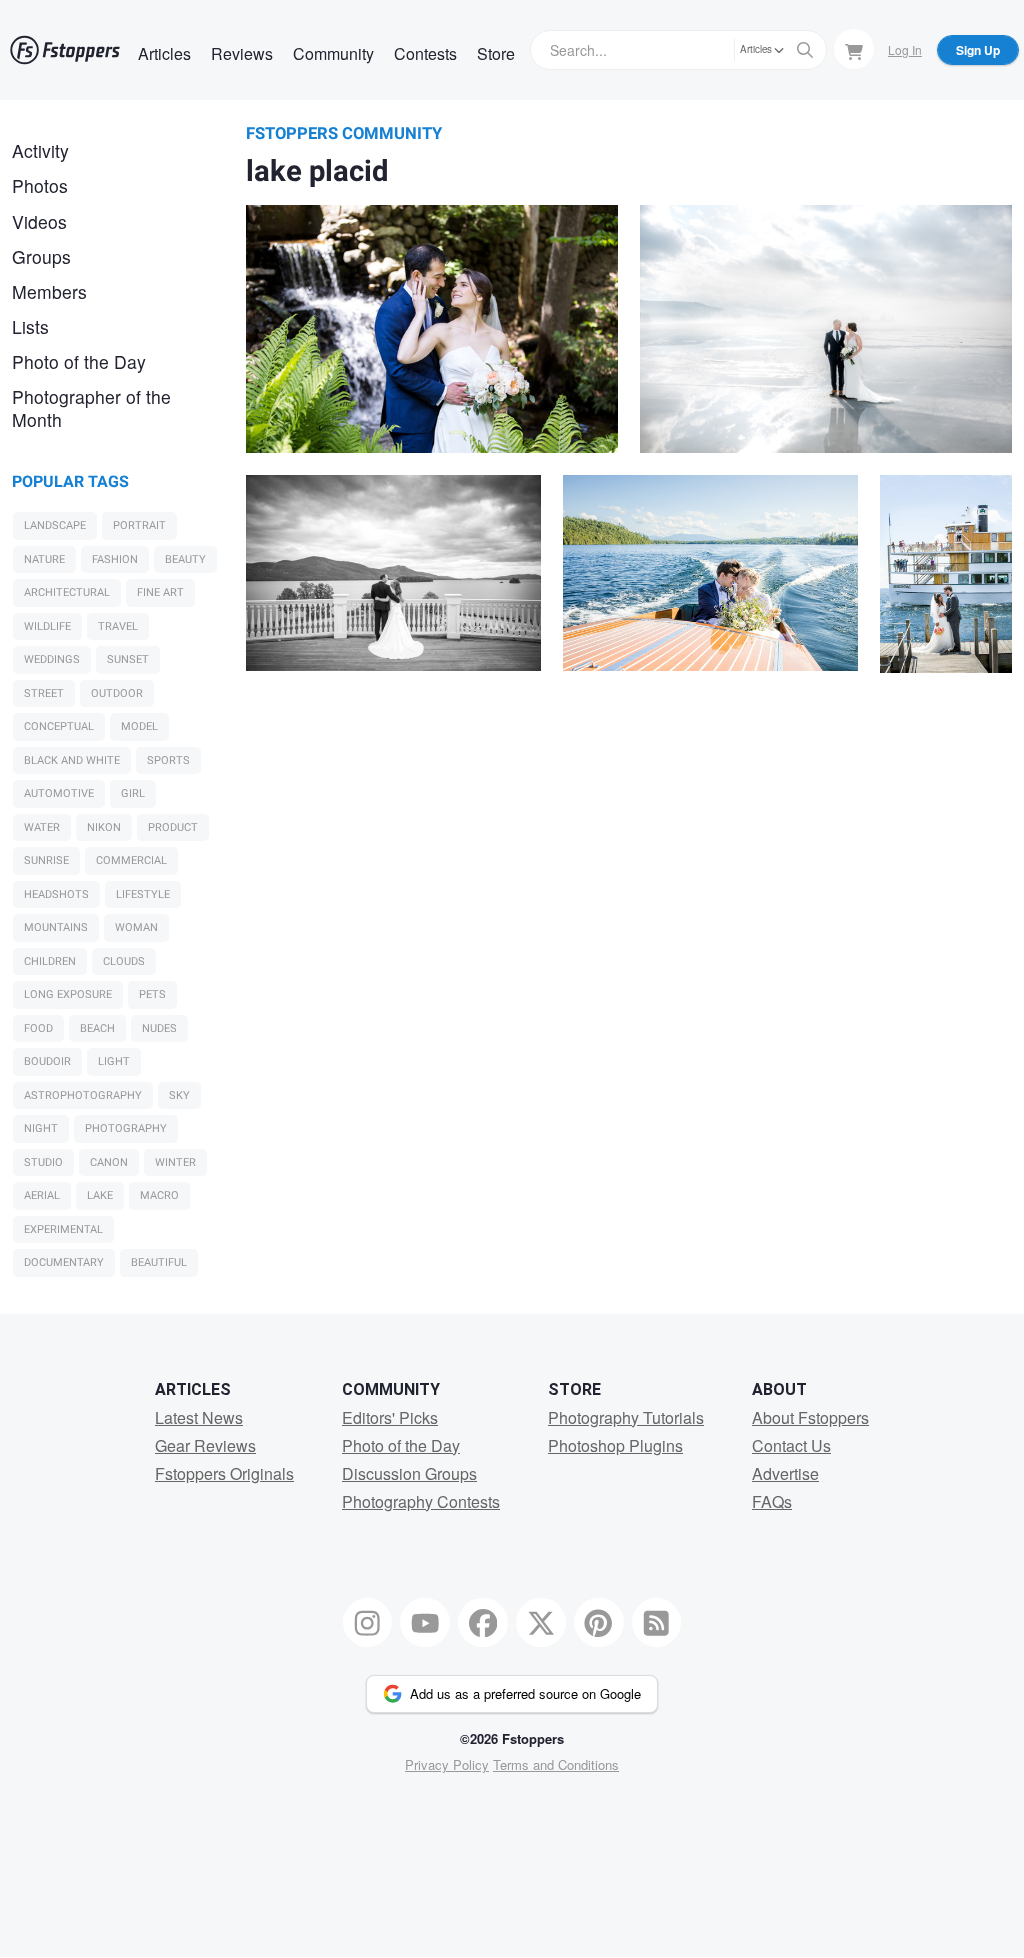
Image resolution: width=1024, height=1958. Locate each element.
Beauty (185, 559)
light (114, 1061)
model (139, 726)
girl (133, 793)
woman (136, 927)
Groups (41, 256)
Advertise (785, 1473)
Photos (40, 185)
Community (333, 53)
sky (179, 1095)
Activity (40, 150)
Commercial (131, 860)
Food (38, 1028)
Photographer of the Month (91, 408)
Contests (425, 53)
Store (496, 53)
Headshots (56, 894)
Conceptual (59, 726)
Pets (152, 994)
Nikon (104, 827)
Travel (118, 626)
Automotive (59, 793)
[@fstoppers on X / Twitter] (541, 1623)
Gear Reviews (205, 1445)
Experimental (63, 1229)
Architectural (67, 592)
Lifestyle (143, 894)
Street (44, 693)
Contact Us (791, 1445)
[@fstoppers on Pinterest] (599, 1623)
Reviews (242, 53)
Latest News (199, 1417)
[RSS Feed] (657, 1623)
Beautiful (159, 1262)
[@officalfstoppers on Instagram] (368, 1623)
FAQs (772, 1501)
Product (173, 827)
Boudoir (47, 1061)
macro (159, 1195)
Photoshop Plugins (615, 1445)
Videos (39, 221)
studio (43, 1162)
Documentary (64, 1262)
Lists (30, 326)
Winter (175, 1162)
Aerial (42, 1195)
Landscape (55, 525)
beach (97, 1028)
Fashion (115, 559)
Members (49, 291)
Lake (100, 1195)
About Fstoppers (810, 1417)
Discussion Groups (409, 1473)
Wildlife (47, 626)
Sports (168, 760)
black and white (72, 760)
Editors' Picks (390, 1417)
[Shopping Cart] (854, 49)
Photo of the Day (79, 361)
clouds (124, 961)
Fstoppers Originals (224, 1473)
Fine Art (160, 592)
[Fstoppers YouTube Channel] (425, 1623)
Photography (126, 1128)
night (41, 1128)
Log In (905, 49)
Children (50, 961)
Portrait (139, 525)
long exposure (68, 994)
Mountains (56, 927)
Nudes (159, 1028)
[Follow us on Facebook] (483, 1623)
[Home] (65, 50)
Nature (44, 559)
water (42, 827)
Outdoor (117, 693)
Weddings (52, 659)
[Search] (805, 50)
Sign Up (978, 50)
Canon (109, 1162)
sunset (128, 659)
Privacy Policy (447, 1764)
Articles (164, 53)
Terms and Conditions (556, 1764)
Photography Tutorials (626, 1417)
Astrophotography (83, 1095)
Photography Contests (421, 1501)
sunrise (46, 860)
